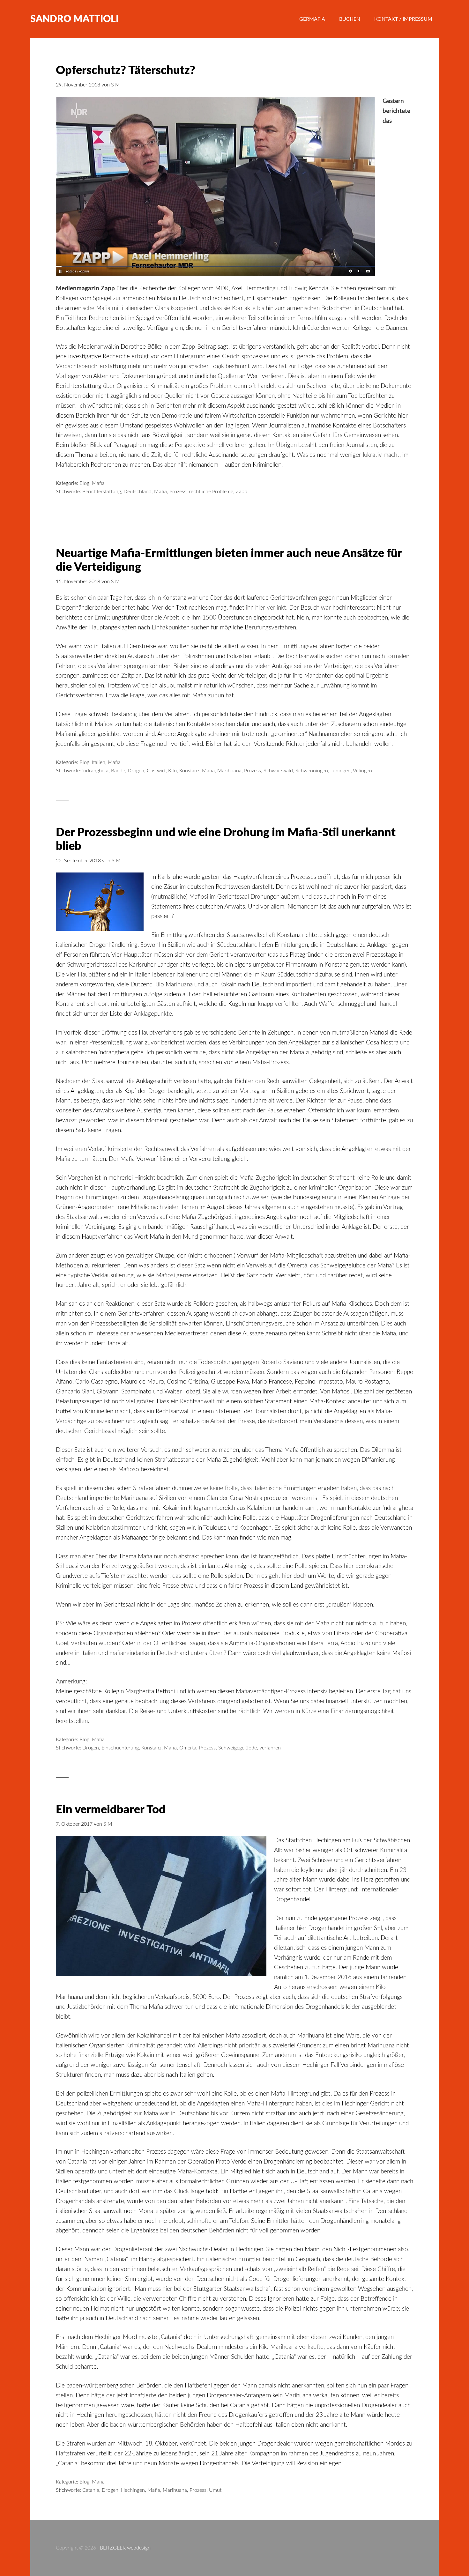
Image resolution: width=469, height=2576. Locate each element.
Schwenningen (312, 771)
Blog (84, 483)
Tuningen (341, 771)
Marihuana (229, 771)
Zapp (242, 492)
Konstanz (189, 771)
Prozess (178, 492)
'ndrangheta (95, 771)
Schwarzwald (278, 771)
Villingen (362, 771)
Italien (99, 762)
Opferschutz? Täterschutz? (126, 71)
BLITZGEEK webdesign (125, 2548)
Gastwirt (156, 771)
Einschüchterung (120, 1748)
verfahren (270, 1748)
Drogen (136, 771)
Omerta (188, 1748)
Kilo (172, 771)
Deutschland (138, 492)
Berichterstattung (102, 492)
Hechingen (133, 2490)
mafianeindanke (129, 1653)
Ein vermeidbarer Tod (111, 1810)
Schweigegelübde (238, 1748)
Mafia (98, 483)
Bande (118, 771)
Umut (215, 2490)
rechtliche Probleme (211, 492)
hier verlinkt (271, 608)
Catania (91, 2490)
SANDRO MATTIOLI (74, 19)
